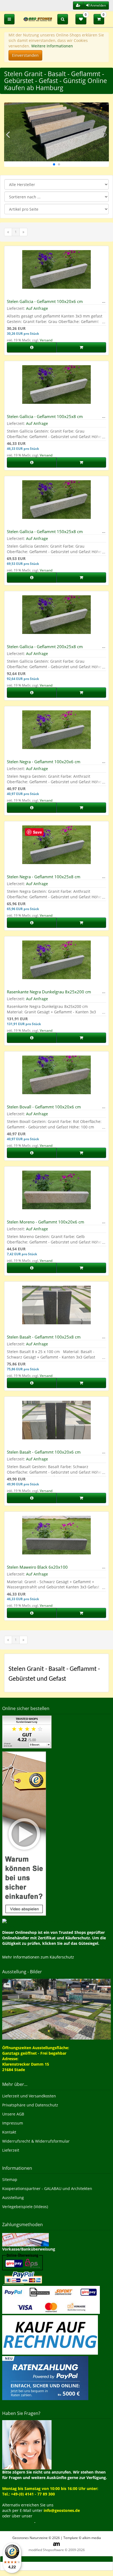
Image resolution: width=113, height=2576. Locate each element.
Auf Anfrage (37, 308)
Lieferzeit (11, 2150)
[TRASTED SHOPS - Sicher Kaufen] (24, 1833)
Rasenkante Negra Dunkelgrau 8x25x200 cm (49, 992)
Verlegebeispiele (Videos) (25, 2207)
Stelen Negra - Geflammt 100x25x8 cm (44, 877)
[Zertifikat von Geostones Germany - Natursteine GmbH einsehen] (27, 1732)
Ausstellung (13, 2198)
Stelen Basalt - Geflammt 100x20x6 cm (44, 1452)
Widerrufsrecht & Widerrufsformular (36, 2141)
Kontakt (9, 2132)
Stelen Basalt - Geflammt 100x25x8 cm (44, 1337)
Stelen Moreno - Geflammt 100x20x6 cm (46, 1222)
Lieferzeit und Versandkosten (29, 2096)
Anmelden (98, 5)
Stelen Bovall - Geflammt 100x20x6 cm (44, 1107)
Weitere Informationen (52, 46)
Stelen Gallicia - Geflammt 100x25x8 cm (45, 416)
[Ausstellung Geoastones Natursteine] (56, 2009)
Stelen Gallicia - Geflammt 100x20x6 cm (45, 301)
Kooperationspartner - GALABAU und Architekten (47, 2188)
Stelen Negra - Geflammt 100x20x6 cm (44, 762)
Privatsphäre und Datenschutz (30, 2105)
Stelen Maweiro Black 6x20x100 (37, 1567)
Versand (46, 340)
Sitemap (10, 2179)
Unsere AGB (13, 2114)
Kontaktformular (18, 2521)
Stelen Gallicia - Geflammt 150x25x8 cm (45, 531)
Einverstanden (25, 55)
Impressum (13, 2123)
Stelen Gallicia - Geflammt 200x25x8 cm (45, 647)
